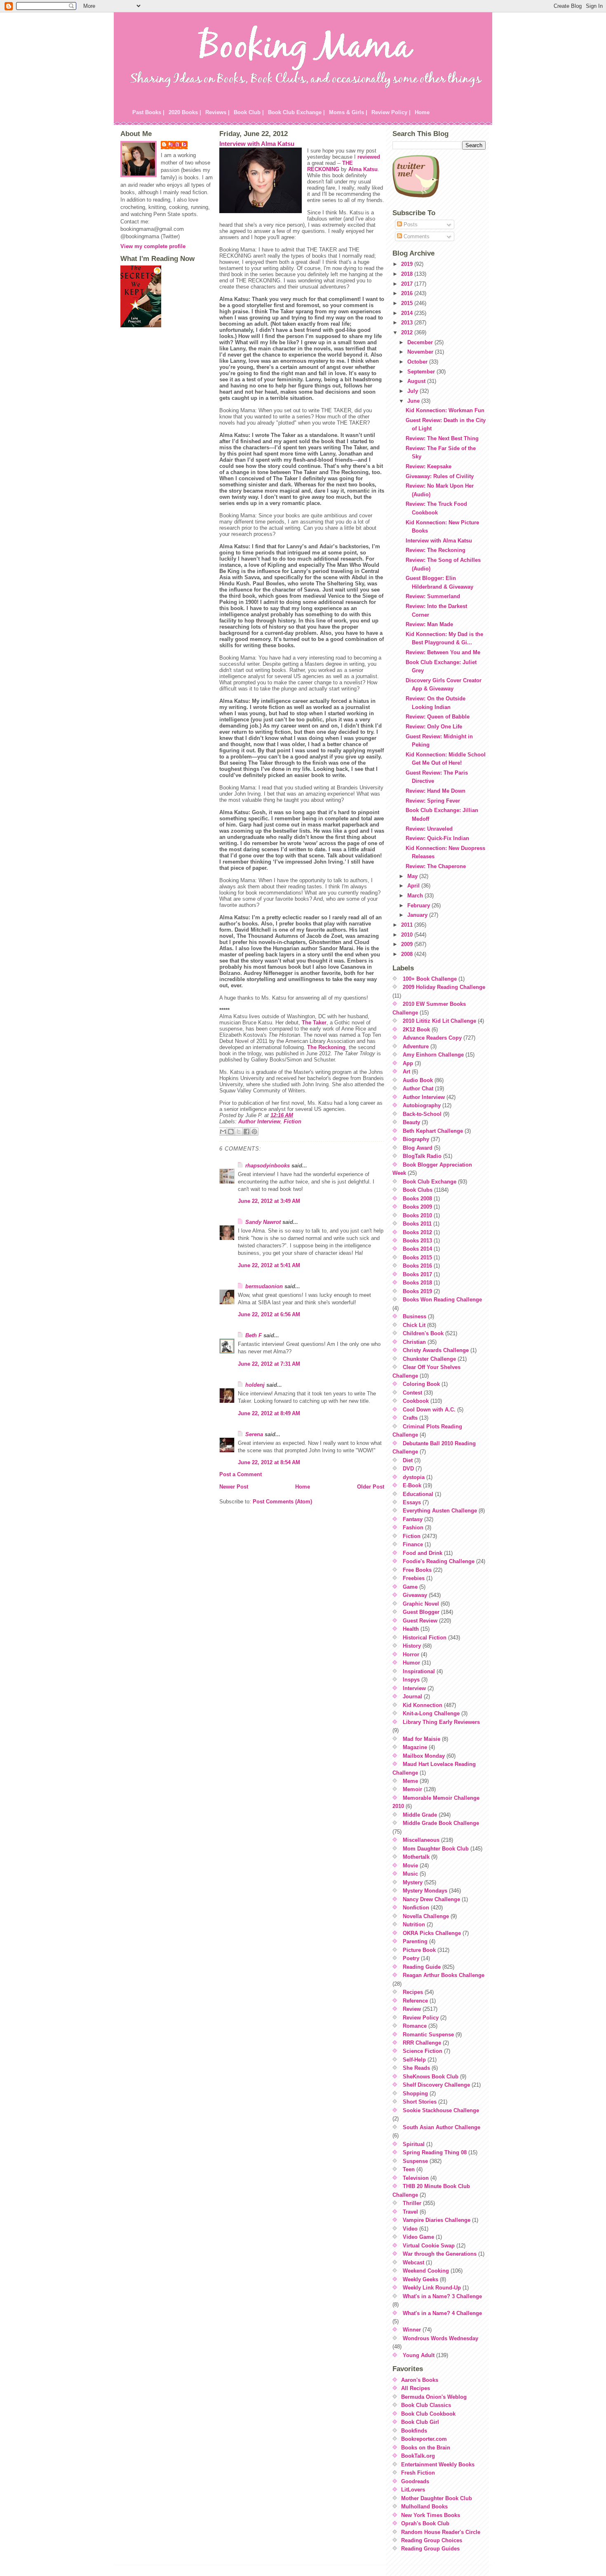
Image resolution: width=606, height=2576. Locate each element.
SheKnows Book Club (431, 2077)
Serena (254, 1434)
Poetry (411, 1958)
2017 (408, 284)
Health (411, 1629)
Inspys (411, 1680)
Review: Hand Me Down (436, 791)
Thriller (412, 2203)
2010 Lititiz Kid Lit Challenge (439, 1021)
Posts (410, 224)
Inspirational (419, 1671)
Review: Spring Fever (433, 801)
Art (406, 1072)
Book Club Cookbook (428, 2414)
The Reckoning (326, 1047)
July (413, 391)
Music (410, 1874)
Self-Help (414, 2060)
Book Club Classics (426, 2405)
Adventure (416, 1046)
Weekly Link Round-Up (432, 2288)
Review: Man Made (429, 624)
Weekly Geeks (420, 2279)
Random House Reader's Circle (441, 2532)
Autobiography (422, 1105)
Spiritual (414, 2144)
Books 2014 (417, 1249)
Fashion (413, 1528)
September (422, 372)
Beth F (254, 1335)
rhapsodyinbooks (268, 1166)
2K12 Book (416, 1030)
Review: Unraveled (429, 829)
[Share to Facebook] (247, 1132)
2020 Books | (185, 112)
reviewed (369, 157)
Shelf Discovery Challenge (436, 2085)
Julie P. (178, 144)
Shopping (415, 2093)
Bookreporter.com (424, 2439)
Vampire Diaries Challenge (437, 2220)
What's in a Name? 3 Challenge (442, 2296)
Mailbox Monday (424, 1756)
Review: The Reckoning (436, 550)
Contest (412, 1393)
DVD (408, 1469)
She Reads (416, 2068)
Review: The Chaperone (436, 866)
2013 (408, 323)
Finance (413, 1544)
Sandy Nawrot (263, 1222)
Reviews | (217, 112)
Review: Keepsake (429, 466)
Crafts (410, 1418)
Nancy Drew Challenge (431, 1899)
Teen (409, 2169)
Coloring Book (421, 1384)
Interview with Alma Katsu (257, 144)
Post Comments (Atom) (282, 1502)
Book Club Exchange (430, 1182)
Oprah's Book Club (425, 2523)
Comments (416, 236)
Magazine (415, 1747)
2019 (408, 264)
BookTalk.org (418, 2456)
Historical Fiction (425, 1638)
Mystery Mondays (425, 1891)
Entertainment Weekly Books (438, 2464)
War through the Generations (440, 2254)
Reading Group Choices (432, 2540)
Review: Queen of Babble (438, 717)
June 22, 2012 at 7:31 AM (269, 1364)
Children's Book (423, 1333)
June (414, 401)
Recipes (413, 1992)
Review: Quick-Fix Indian (437, 838)
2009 (408, 944)
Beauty (411, 1122)
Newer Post (234, 1487)
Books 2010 (417, 1215)
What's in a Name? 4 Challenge (442, 2313)
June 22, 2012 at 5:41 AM (269, 1265)
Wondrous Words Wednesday (440, 2338)
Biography (416, 1139)
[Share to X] (239, 1132)
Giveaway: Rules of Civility (440, 476)
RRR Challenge (422, 2043)
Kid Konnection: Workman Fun (445, 410)
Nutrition (414, 1924)
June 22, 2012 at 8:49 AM (269, 1413)
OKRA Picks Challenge (432, 1933)
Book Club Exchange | (296, 112)
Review (412, 2009)
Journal (412, 1697)
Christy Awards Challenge (436, 1350)
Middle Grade (420, 1815)
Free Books (417, 1570)
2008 (408, 954)
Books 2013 (417, 1241)
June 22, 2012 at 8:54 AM (269, 1462)
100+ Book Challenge (430, 979)
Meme (410, 1781)
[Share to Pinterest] (254, 1132)
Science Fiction (423, 2051)
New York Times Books (431, 2515)
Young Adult (419, 2355)
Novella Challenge (426, 1916)
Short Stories (420, 2102)
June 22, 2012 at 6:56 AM (269, 1314)
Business (415, 1316)
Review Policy (421, 2018)
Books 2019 (417, 1291)
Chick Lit (414, 1325)
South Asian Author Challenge (442, 2127)
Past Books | (148, 112)
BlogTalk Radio (422, 1156)
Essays (412, 1502)
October (418, 362)
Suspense (415, 2161)
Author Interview (259, 1121)
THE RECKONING (330, 166)
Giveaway (415, 1595)
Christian (414, 1342)
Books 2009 (417, 1207)
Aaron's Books (420, 2380)
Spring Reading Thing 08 (435, 2152)
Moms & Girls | (348, 112)
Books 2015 (417, 1257)
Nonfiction (416, 1908)
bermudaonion (264, 1286)
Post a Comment (241, 1474)
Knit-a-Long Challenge (431, 1713)
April (414, 886)
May (413, 876)
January (418, 915)
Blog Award (418, 1148)
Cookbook (416, 1401)
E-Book (412, 1485)
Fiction (292, 1121)
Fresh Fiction (418, 2473)
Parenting (415, 1941)
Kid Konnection (423, 1705)
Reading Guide (422, 1967)
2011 (408, 925)
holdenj (255, 1385)
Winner (412, 2330)
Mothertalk (416, 1857)
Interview (414, 1688)
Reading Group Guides (430, 2549)
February (419, 905)
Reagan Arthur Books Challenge (444, 1975)
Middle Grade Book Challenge (441, 1823)
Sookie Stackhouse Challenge (441, 2110)
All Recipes (416, 2388)
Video (410, 2229)
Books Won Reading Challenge (442, 1300)
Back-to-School (422, 1114)
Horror (411, 1654)
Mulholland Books (424, 2507)
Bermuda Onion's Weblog (434, 2397)
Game (410, 1587)
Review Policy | (391, 112)
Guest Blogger (421, 1612)
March (416, 896)
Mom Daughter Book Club (436, 1849)
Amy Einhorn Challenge (433, 1055)
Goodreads (415, 2481)
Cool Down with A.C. (429, 1410)
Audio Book (418, 1080)
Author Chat (418, 1088)
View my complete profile (153, 246)
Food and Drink (423, 1553)
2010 (408, 935)
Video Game (418, 2237)
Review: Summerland (433, 596)
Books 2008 (417, 1199)
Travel (410, 2212)
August (417, 381)
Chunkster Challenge (429, 1359)
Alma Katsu (363, 169)
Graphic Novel (421, 1604)
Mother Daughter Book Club (437, 2498)
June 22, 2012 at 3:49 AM (269, 1201)
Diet (408, 1460)
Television (416, 2178)
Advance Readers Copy (432, 1038)
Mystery (413, 1882)
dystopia (414, 1477)
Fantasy (413, 1519)
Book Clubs (418, 1190)
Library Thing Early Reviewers (441, 1722)
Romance (415, 2026)
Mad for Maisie (422, 1739)
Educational (418, 1494)
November (421, 352)
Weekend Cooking (426, 2271)
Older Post (371, 1487)
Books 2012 (417, 1232)
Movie (410, 1866)
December (421, 342)
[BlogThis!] (231, 1132)
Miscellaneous (421, 1840)
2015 (408, 303)
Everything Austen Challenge (440, 1511)
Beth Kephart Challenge (433, 1131)
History (412, 1646)
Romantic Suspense (428, 2035)
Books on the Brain (426, 2448)
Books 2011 (417, 1224)
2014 (408, 313)
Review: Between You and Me (443, 652)
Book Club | (249, 112)
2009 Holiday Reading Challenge (444, 987)
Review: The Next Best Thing (442, 438)
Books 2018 (417, 1283)
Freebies (414, 1578)
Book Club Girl (420, 2422)
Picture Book (419, 1950)
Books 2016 (417, 1266)
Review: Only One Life (434, 727)
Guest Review (420, 1621)
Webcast (413, 2263)
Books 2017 (417, 1274)
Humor (411, 1663)
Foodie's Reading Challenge (439, 1561)
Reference (415, 2001)
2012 (408, 332)
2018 (408, 274)
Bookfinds (414, 2431)
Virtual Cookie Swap (429, 2246)
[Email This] (223, 1132)
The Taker (314, 1023)
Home (422, 112)
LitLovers (413, 2490)
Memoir (412, 1789)
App (408, 1063)
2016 (408, 293)
